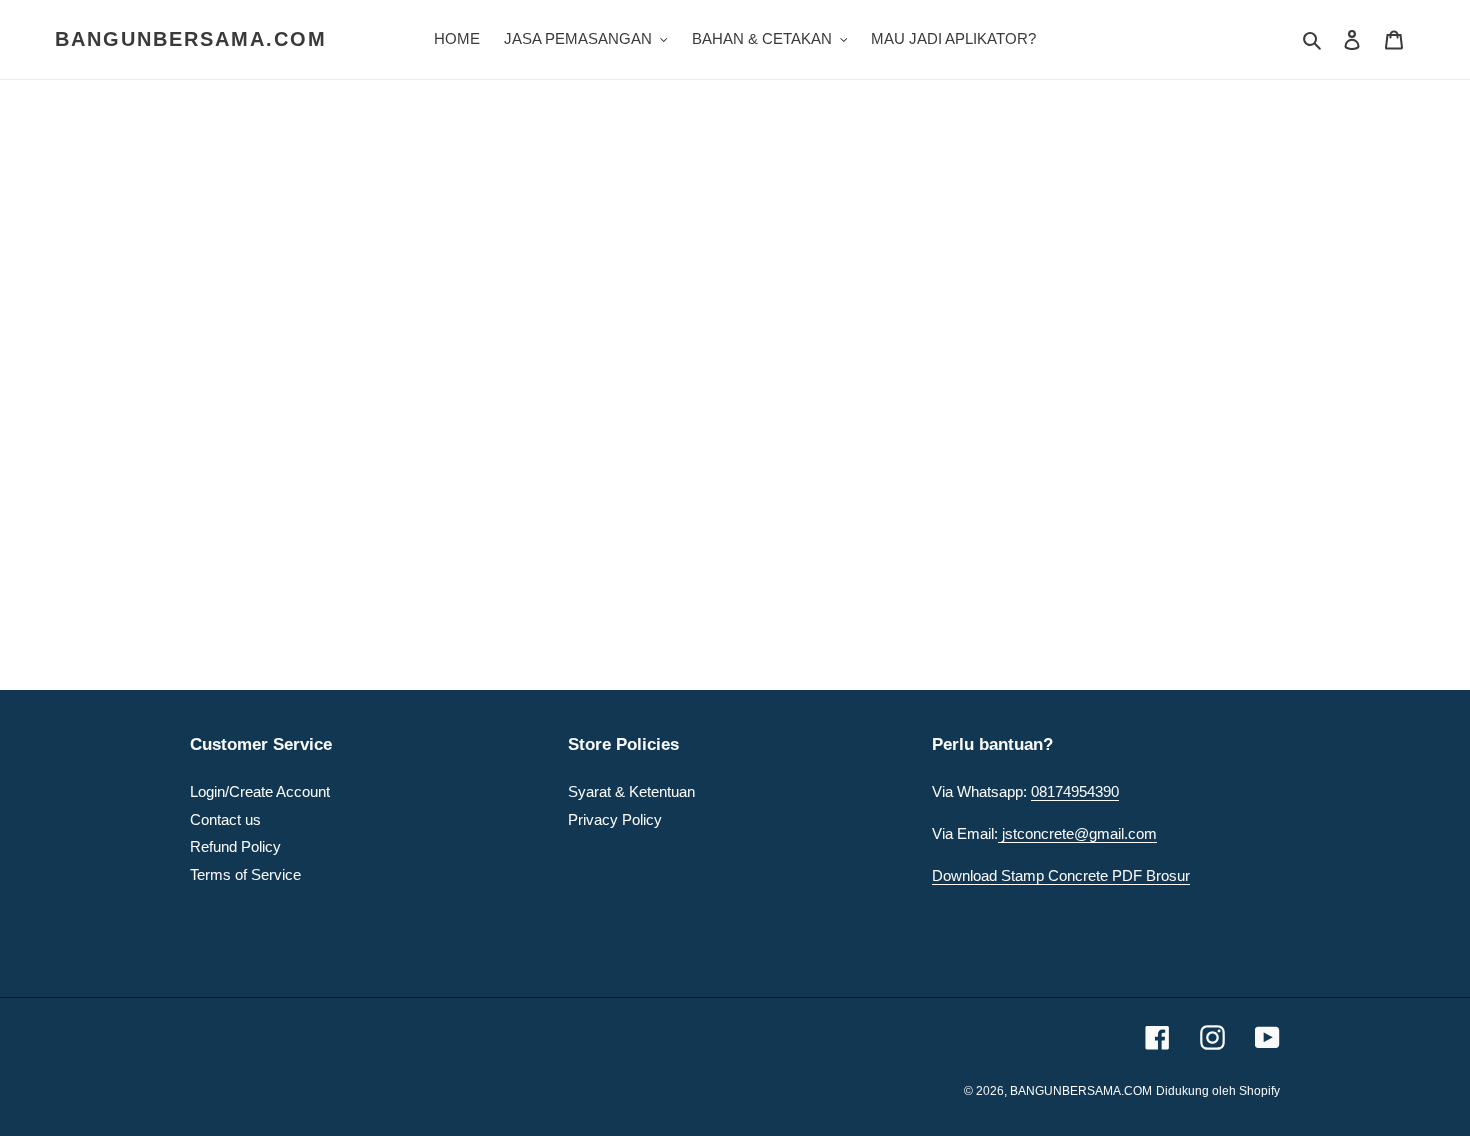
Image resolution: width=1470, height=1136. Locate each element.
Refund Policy (235, 846)
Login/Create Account (260, 791)
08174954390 (1075, 791)
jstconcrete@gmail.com (1077, 833)
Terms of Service (245, 874)
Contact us (225, 819)
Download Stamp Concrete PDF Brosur (1061, 875)
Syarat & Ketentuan (631, 791)
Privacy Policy (615, 819)
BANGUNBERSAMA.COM (191, 39)
